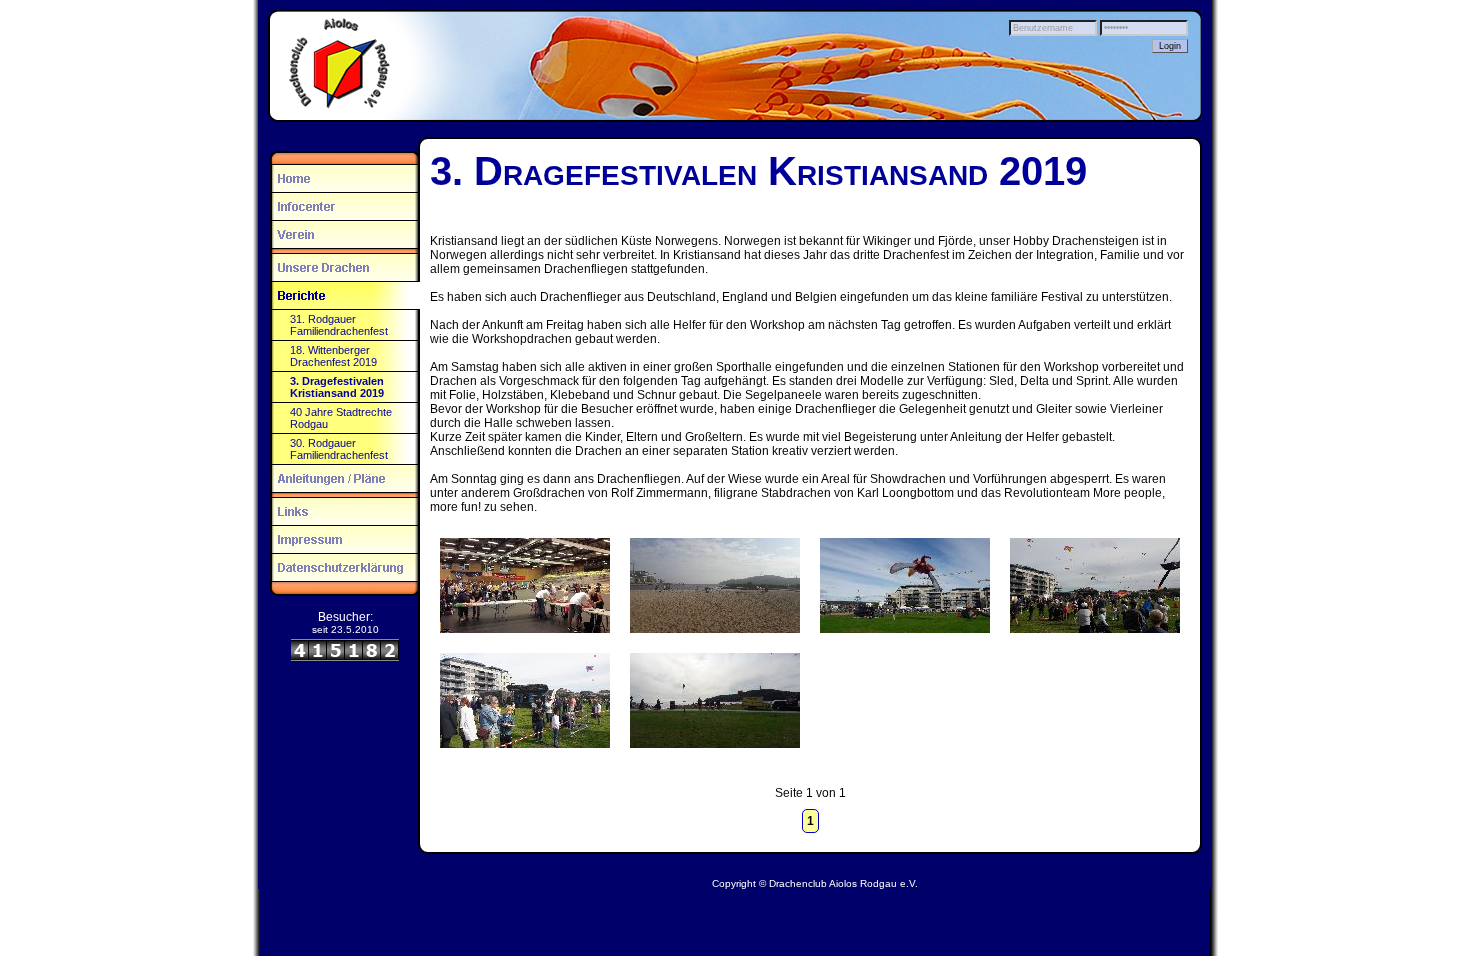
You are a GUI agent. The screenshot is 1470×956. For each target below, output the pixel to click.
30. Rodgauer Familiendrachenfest (339, 449)
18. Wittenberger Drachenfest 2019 (333, 356)
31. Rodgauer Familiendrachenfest (339, 325)
